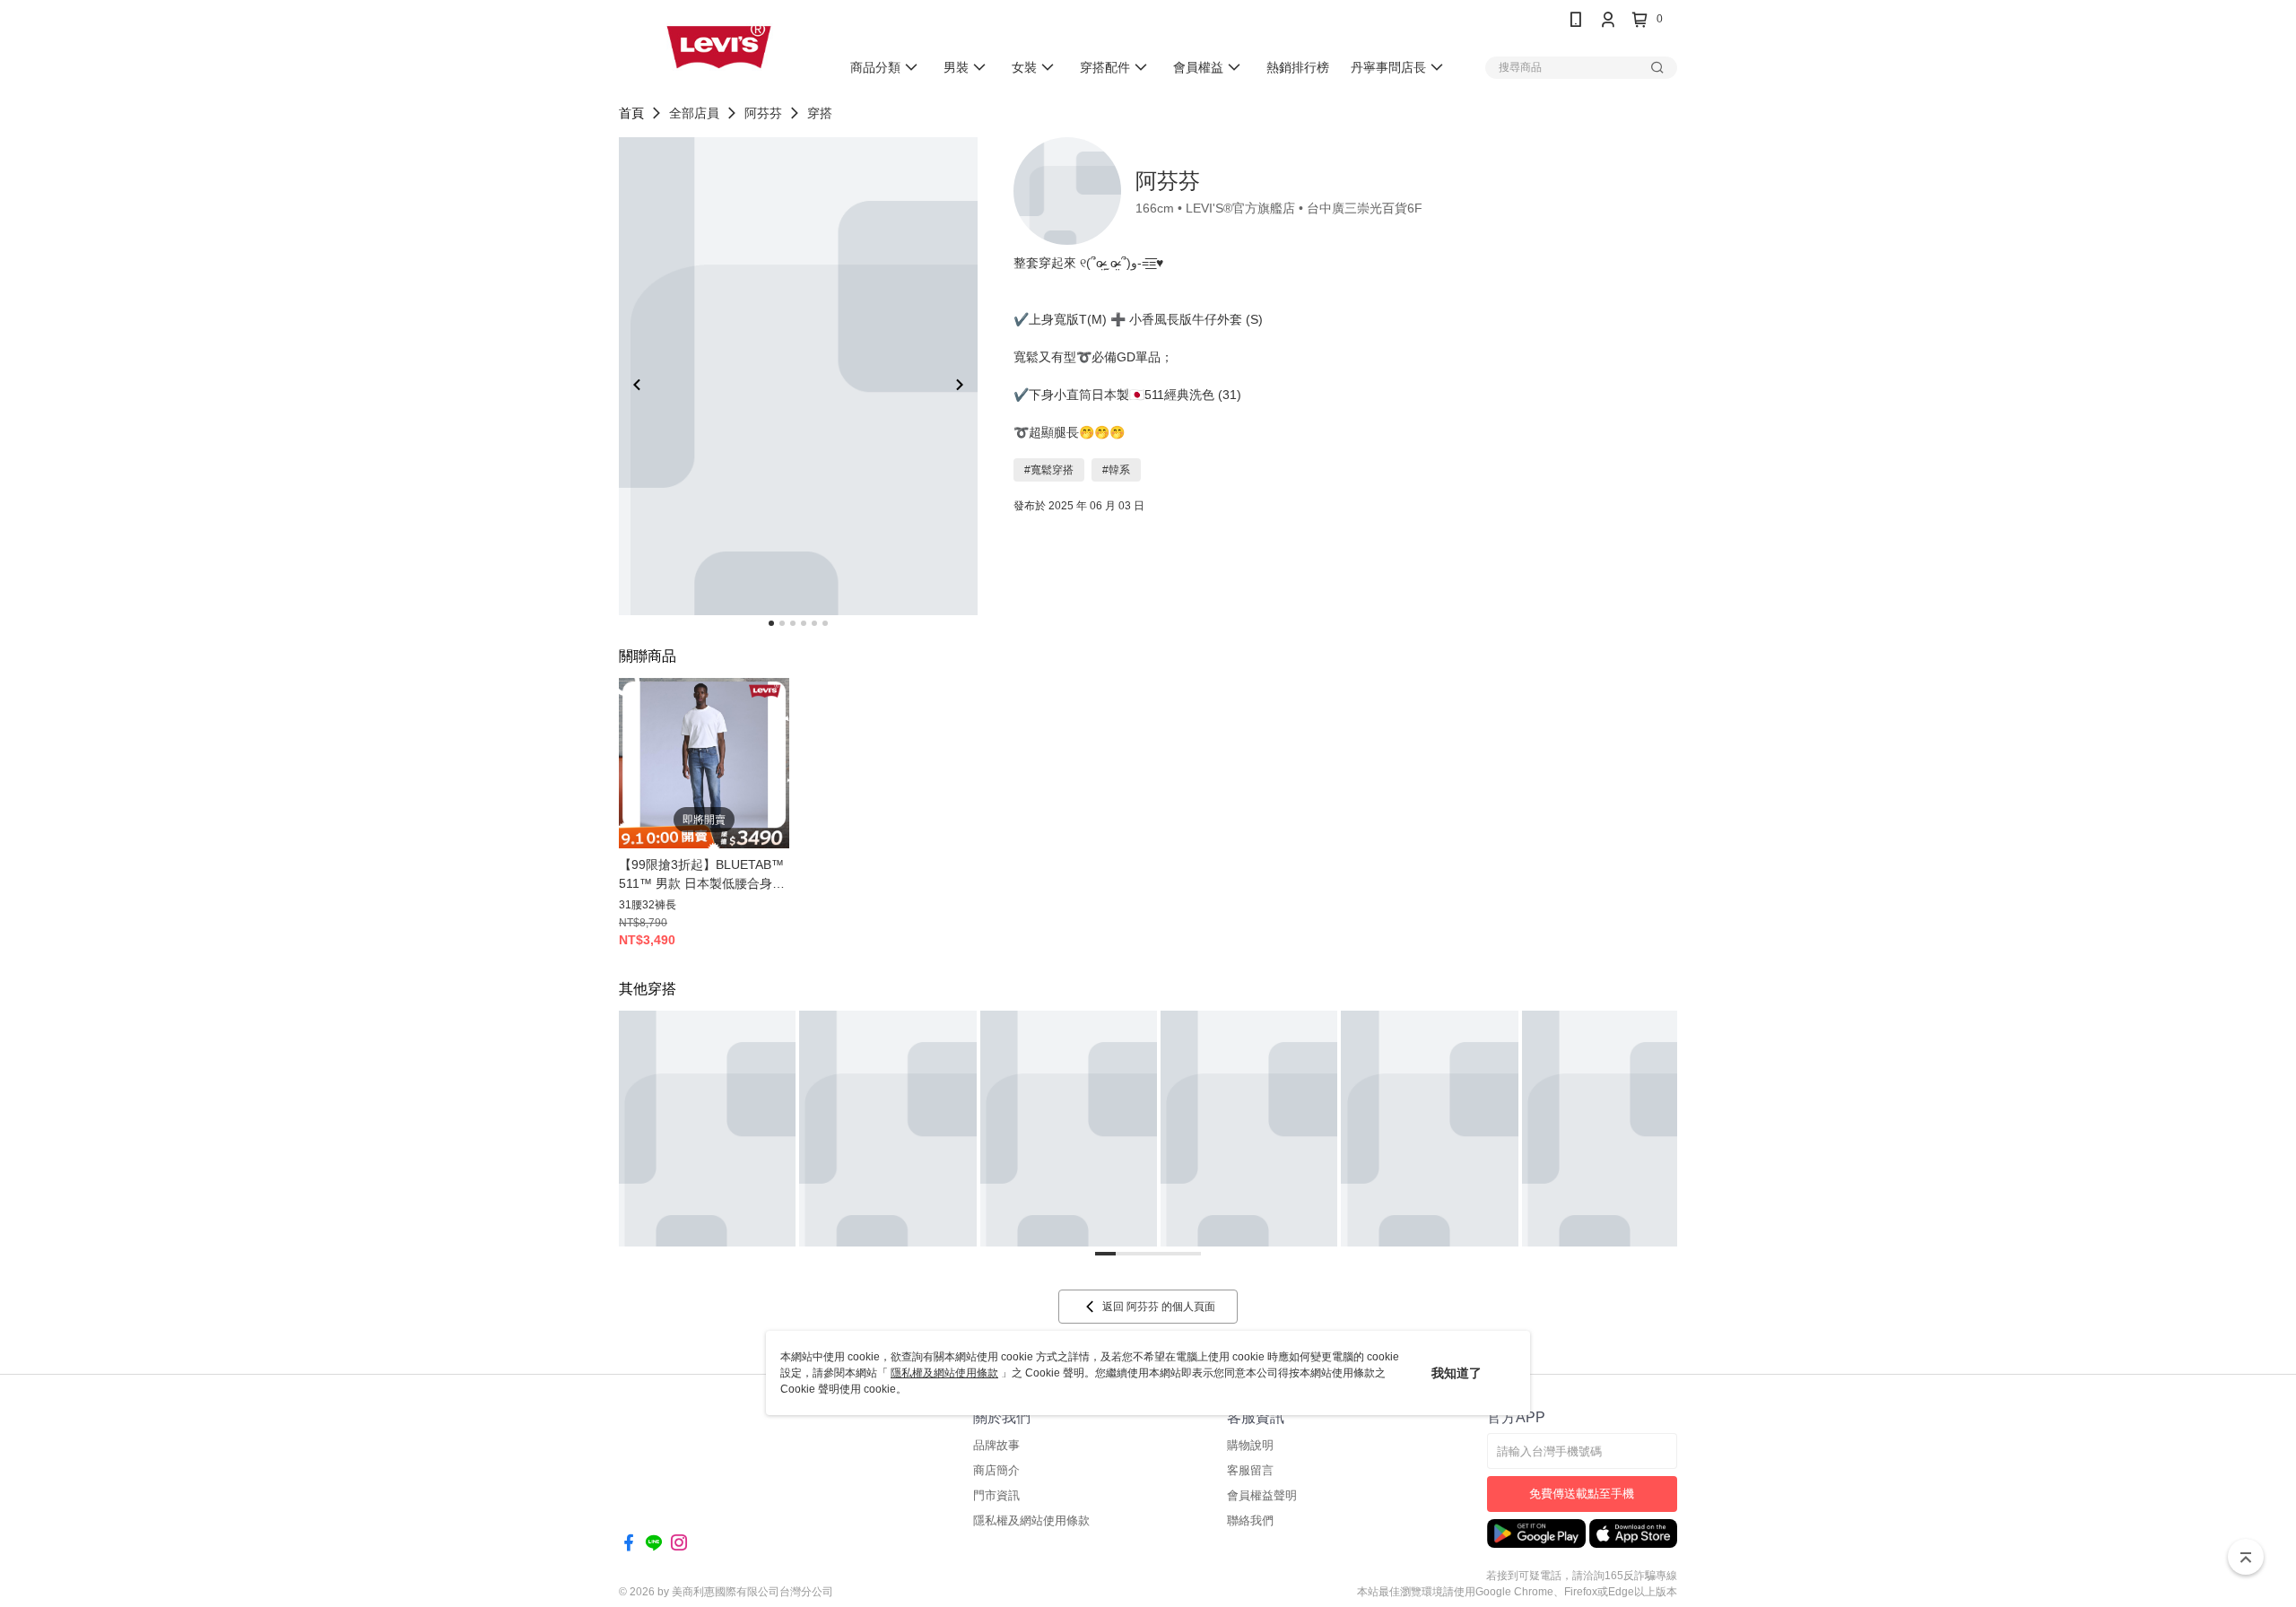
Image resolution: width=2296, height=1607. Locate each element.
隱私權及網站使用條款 (944, 1373)
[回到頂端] (2246, 1557)
